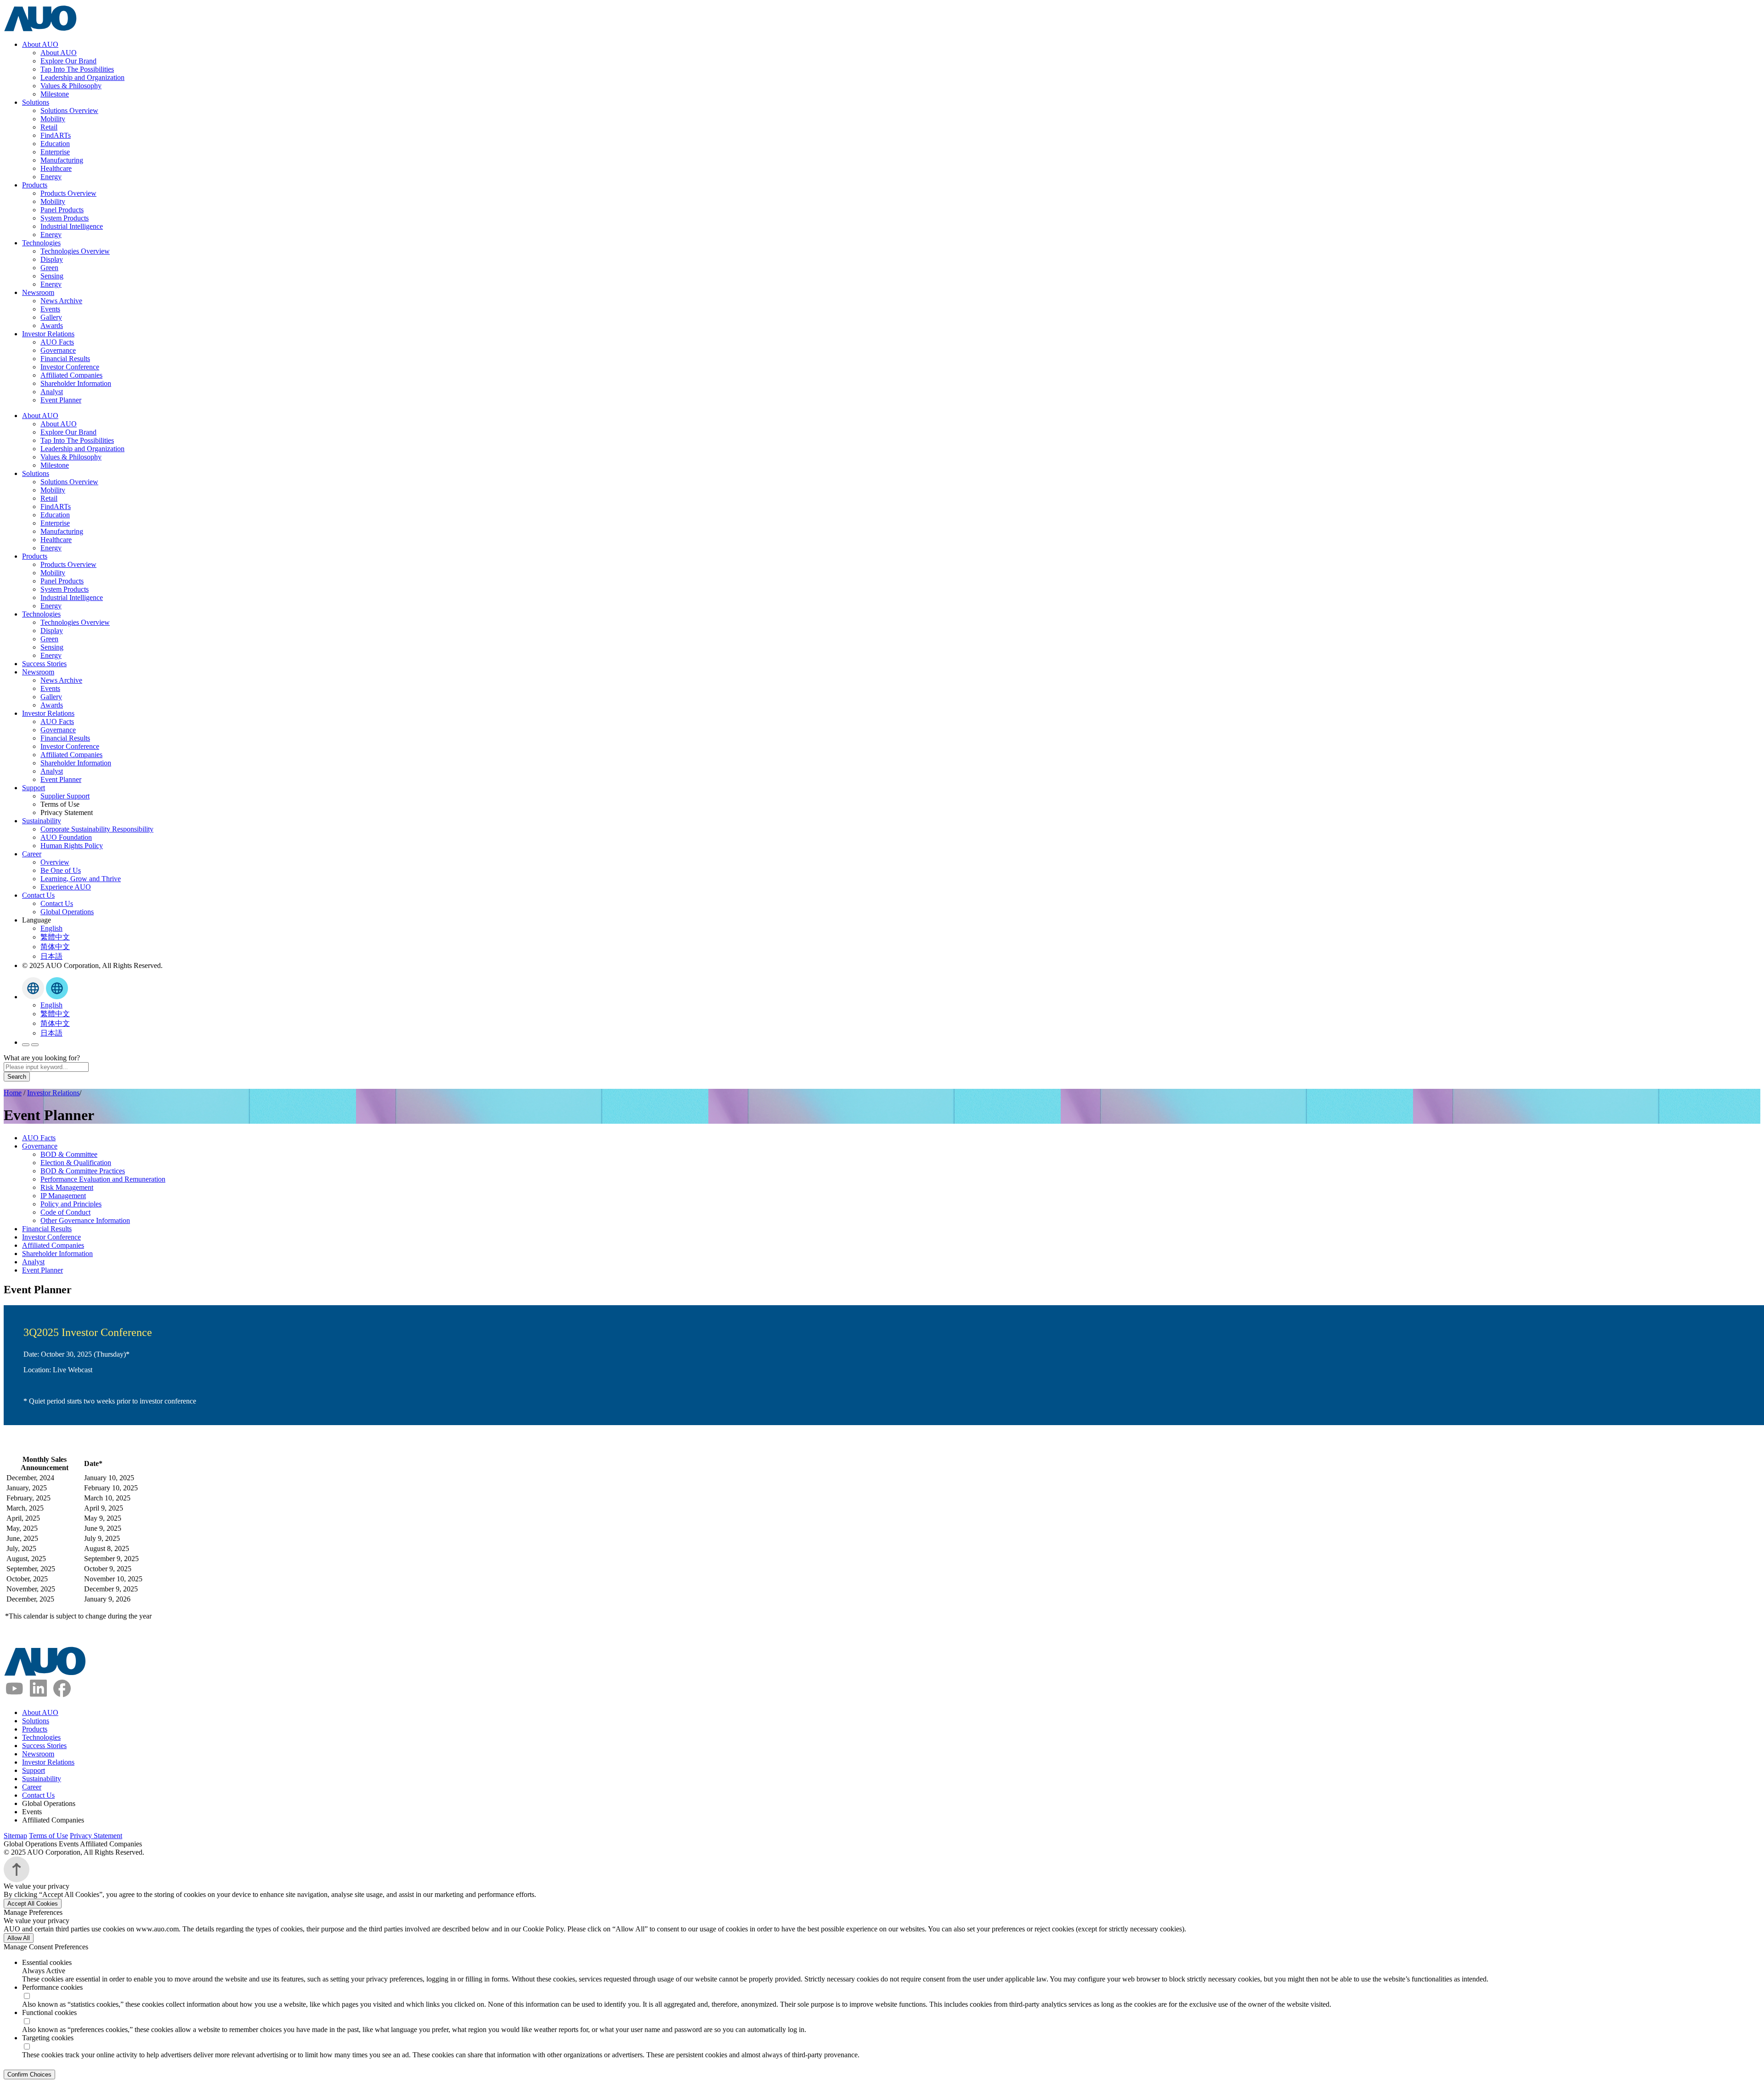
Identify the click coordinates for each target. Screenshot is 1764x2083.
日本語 (51, 956)
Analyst (52, 392)
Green (49, 268)
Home (13, 1093)
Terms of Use (48, 1836)
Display (52, 259)
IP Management (63, 1196)
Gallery (51, 317)
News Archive (61, 301)
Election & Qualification (76, 1163)
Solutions (36, 102)
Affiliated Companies (71, 375)
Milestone (55, 94)
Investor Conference (70, 367)
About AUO (40, 44)
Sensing (52, 276)
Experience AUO (66, 887)
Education (55, 144)
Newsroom (38, 292)
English (51, 928)
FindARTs (56, 135)
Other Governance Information (85, 1220)
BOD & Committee (69, 1154)
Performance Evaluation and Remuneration (103, 1179)
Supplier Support (65, 796)
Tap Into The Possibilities (77, 69)
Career (32, 854)
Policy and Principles (71, 1204)
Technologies (41, 243)
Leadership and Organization (82, 77)
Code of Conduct (65, 1212)
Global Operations (67, 912)
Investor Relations (48, 334)
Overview (55, 862)
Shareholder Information (76, 383)
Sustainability (42, 821)
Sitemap (15, 1836)
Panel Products (62, 210)
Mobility (53, 119)
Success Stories (44, 664)
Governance (58, 350)
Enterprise (55, 152)
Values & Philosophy (71, 86)
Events (50, 309)
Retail (49, 127)
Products (35, 185)
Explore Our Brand (68, 61)
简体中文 (55, 947)
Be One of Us (61, 870)
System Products (65, 218)
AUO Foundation (66, 837)
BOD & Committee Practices (83, 1171)
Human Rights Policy (72, 846)
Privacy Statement (96, 1836)
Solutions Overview (69, 110)
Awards (52, 325)
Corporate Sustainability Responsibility (97, 829)
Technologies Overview (75, 251)
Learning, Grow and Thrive (81, 879)
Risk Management (67, 1187)
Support (34, 788)
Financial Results (65, 359)
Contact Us (38, 895)
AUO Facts (57, 342)
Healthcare (56, 168)
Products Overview (68, 193)
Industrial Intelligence (72, 226)
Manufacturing (62, 160)
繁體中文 (55, 937)
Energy (51, 177)
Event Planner (61, 400)
